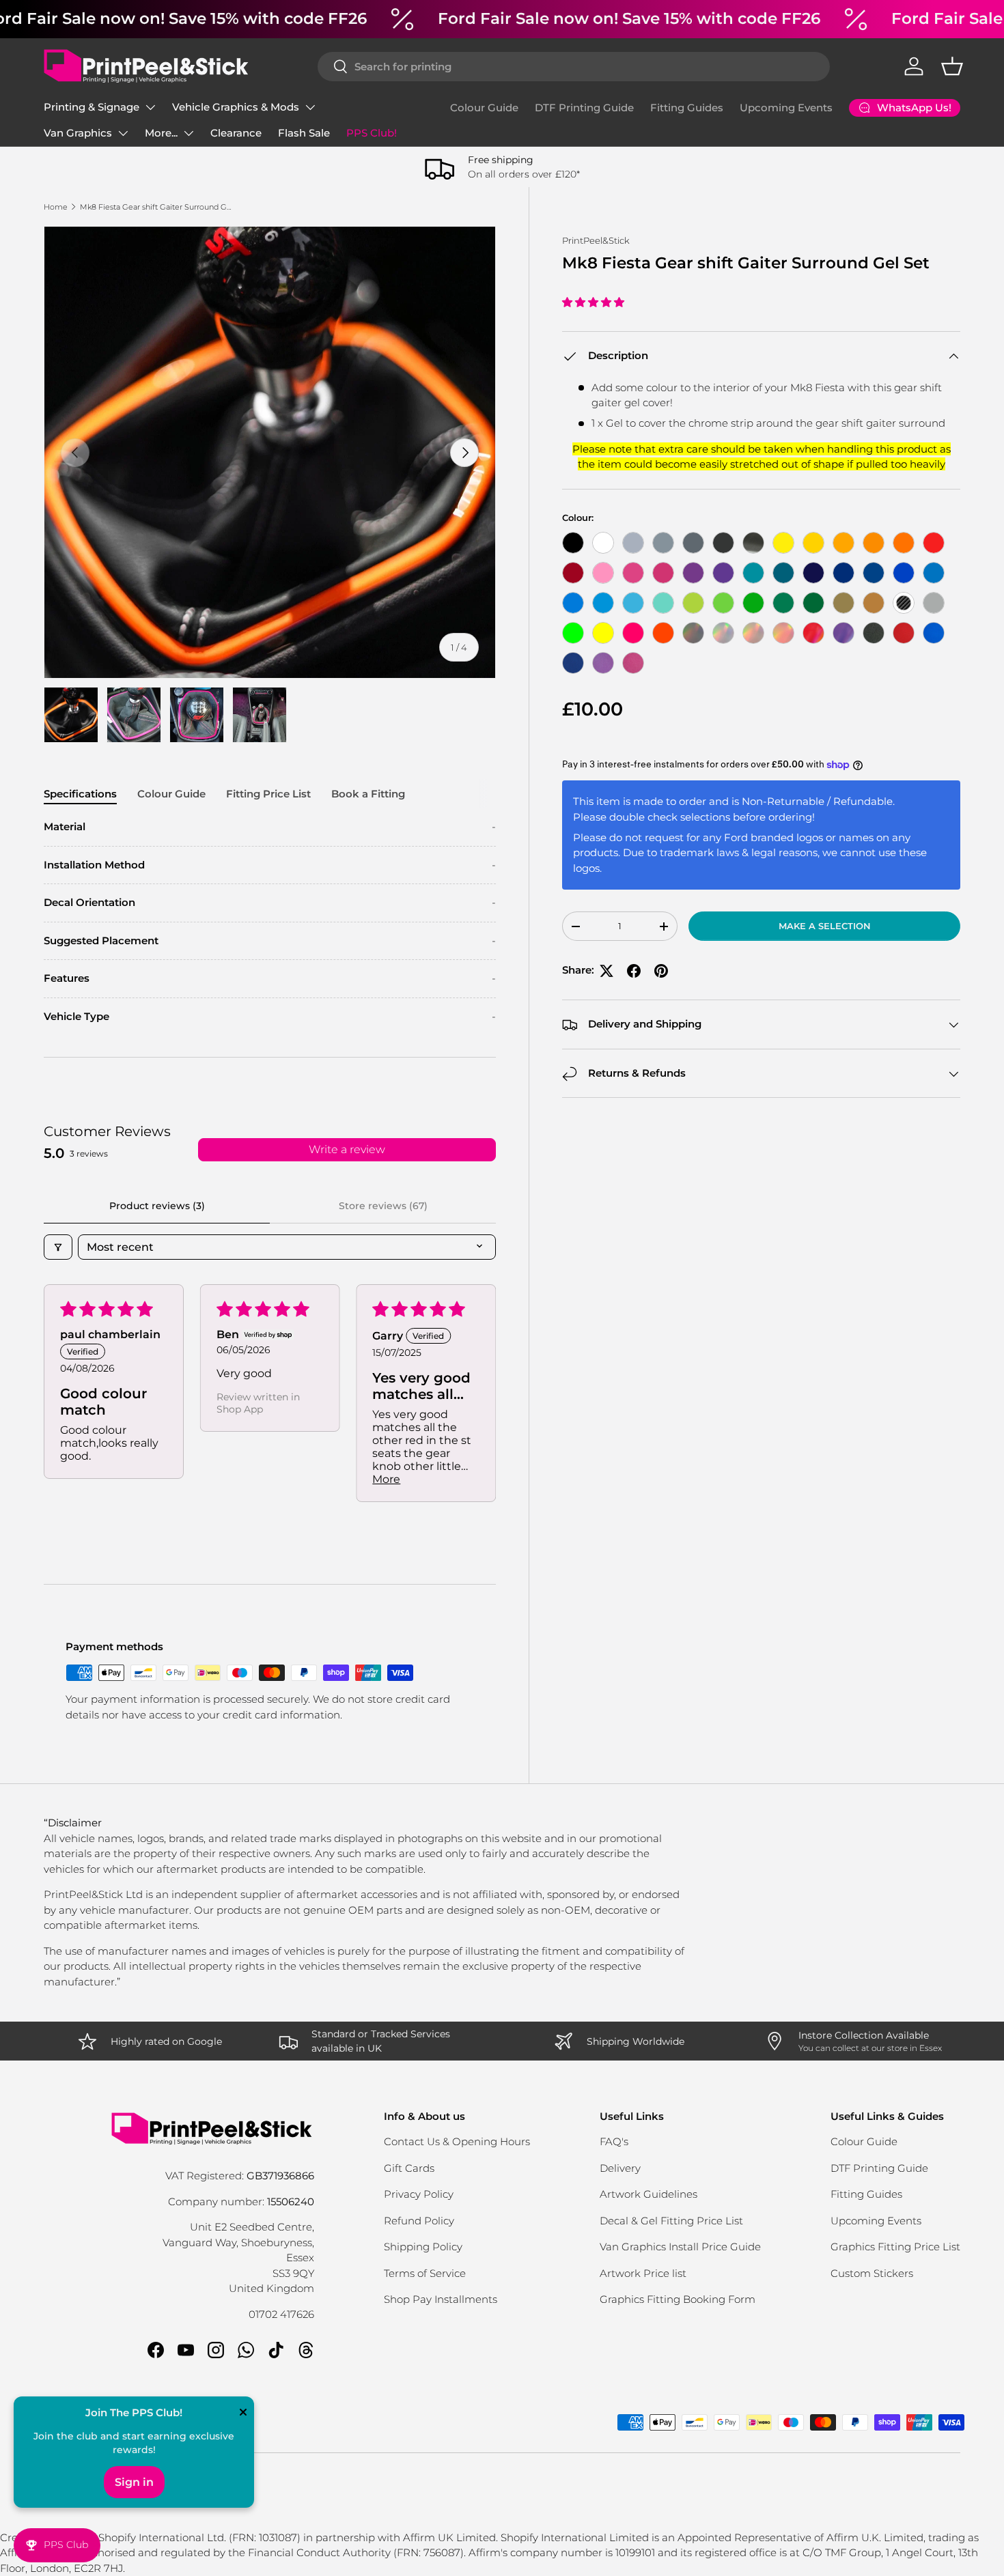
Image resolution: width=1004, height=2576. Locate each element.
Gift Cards (409, 2168)
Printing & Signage (92, 107)
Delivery (620, 2168)
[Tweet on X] (606, 971)
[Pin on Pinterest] (661, 971)
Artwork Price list (643, 2273)
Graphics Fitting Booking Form (678, 2299)
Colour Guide (484, 108)
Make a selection (825, 926)
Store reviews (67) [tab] (383, 1206)
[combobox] (574, 67)
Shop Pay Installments (441, 2299)
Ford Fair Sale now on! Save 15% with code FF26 (629, 18)
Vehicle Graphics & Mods (236, 107)
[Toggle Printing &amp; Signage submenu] (150, 107)
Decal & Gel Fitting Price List (671, 2221)
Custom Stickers (872, 2273)
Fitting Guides (687, 108)
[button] (952, 66)
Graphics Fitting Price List (895, 2247)
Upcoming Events (786, 108)
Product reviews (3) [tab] (157, 1206)
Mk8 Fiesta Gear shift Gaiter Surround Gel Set (157, 207)
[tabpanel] (270, 922)
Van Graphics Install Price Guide (680, 2247)
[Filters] (58, 1247)
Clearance (236, 133)
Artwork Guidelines (649, 2194)
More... (161, 133)
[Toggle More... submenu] (189, 133)
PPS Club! (372, 133)
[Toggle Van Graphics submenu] (123, 133)
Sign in (134, 2482)
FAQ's (614, 2141)
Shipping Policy (423, 2247)
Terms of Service (425, 2273)
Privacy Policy (419, 2194)
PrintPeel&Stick (596, 240)
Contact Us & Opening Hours (457, 2141)
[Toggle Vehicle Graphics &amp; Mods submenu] (310, 107)
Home (56, 207)
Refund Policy (419, 2221)
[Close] (243, 2414)
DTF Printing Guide (584, 108)
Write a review (347, 1149)
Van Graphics (78, 133)
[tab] (80, 794)
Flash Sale (304, 133)
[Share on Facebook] (634, 971)
